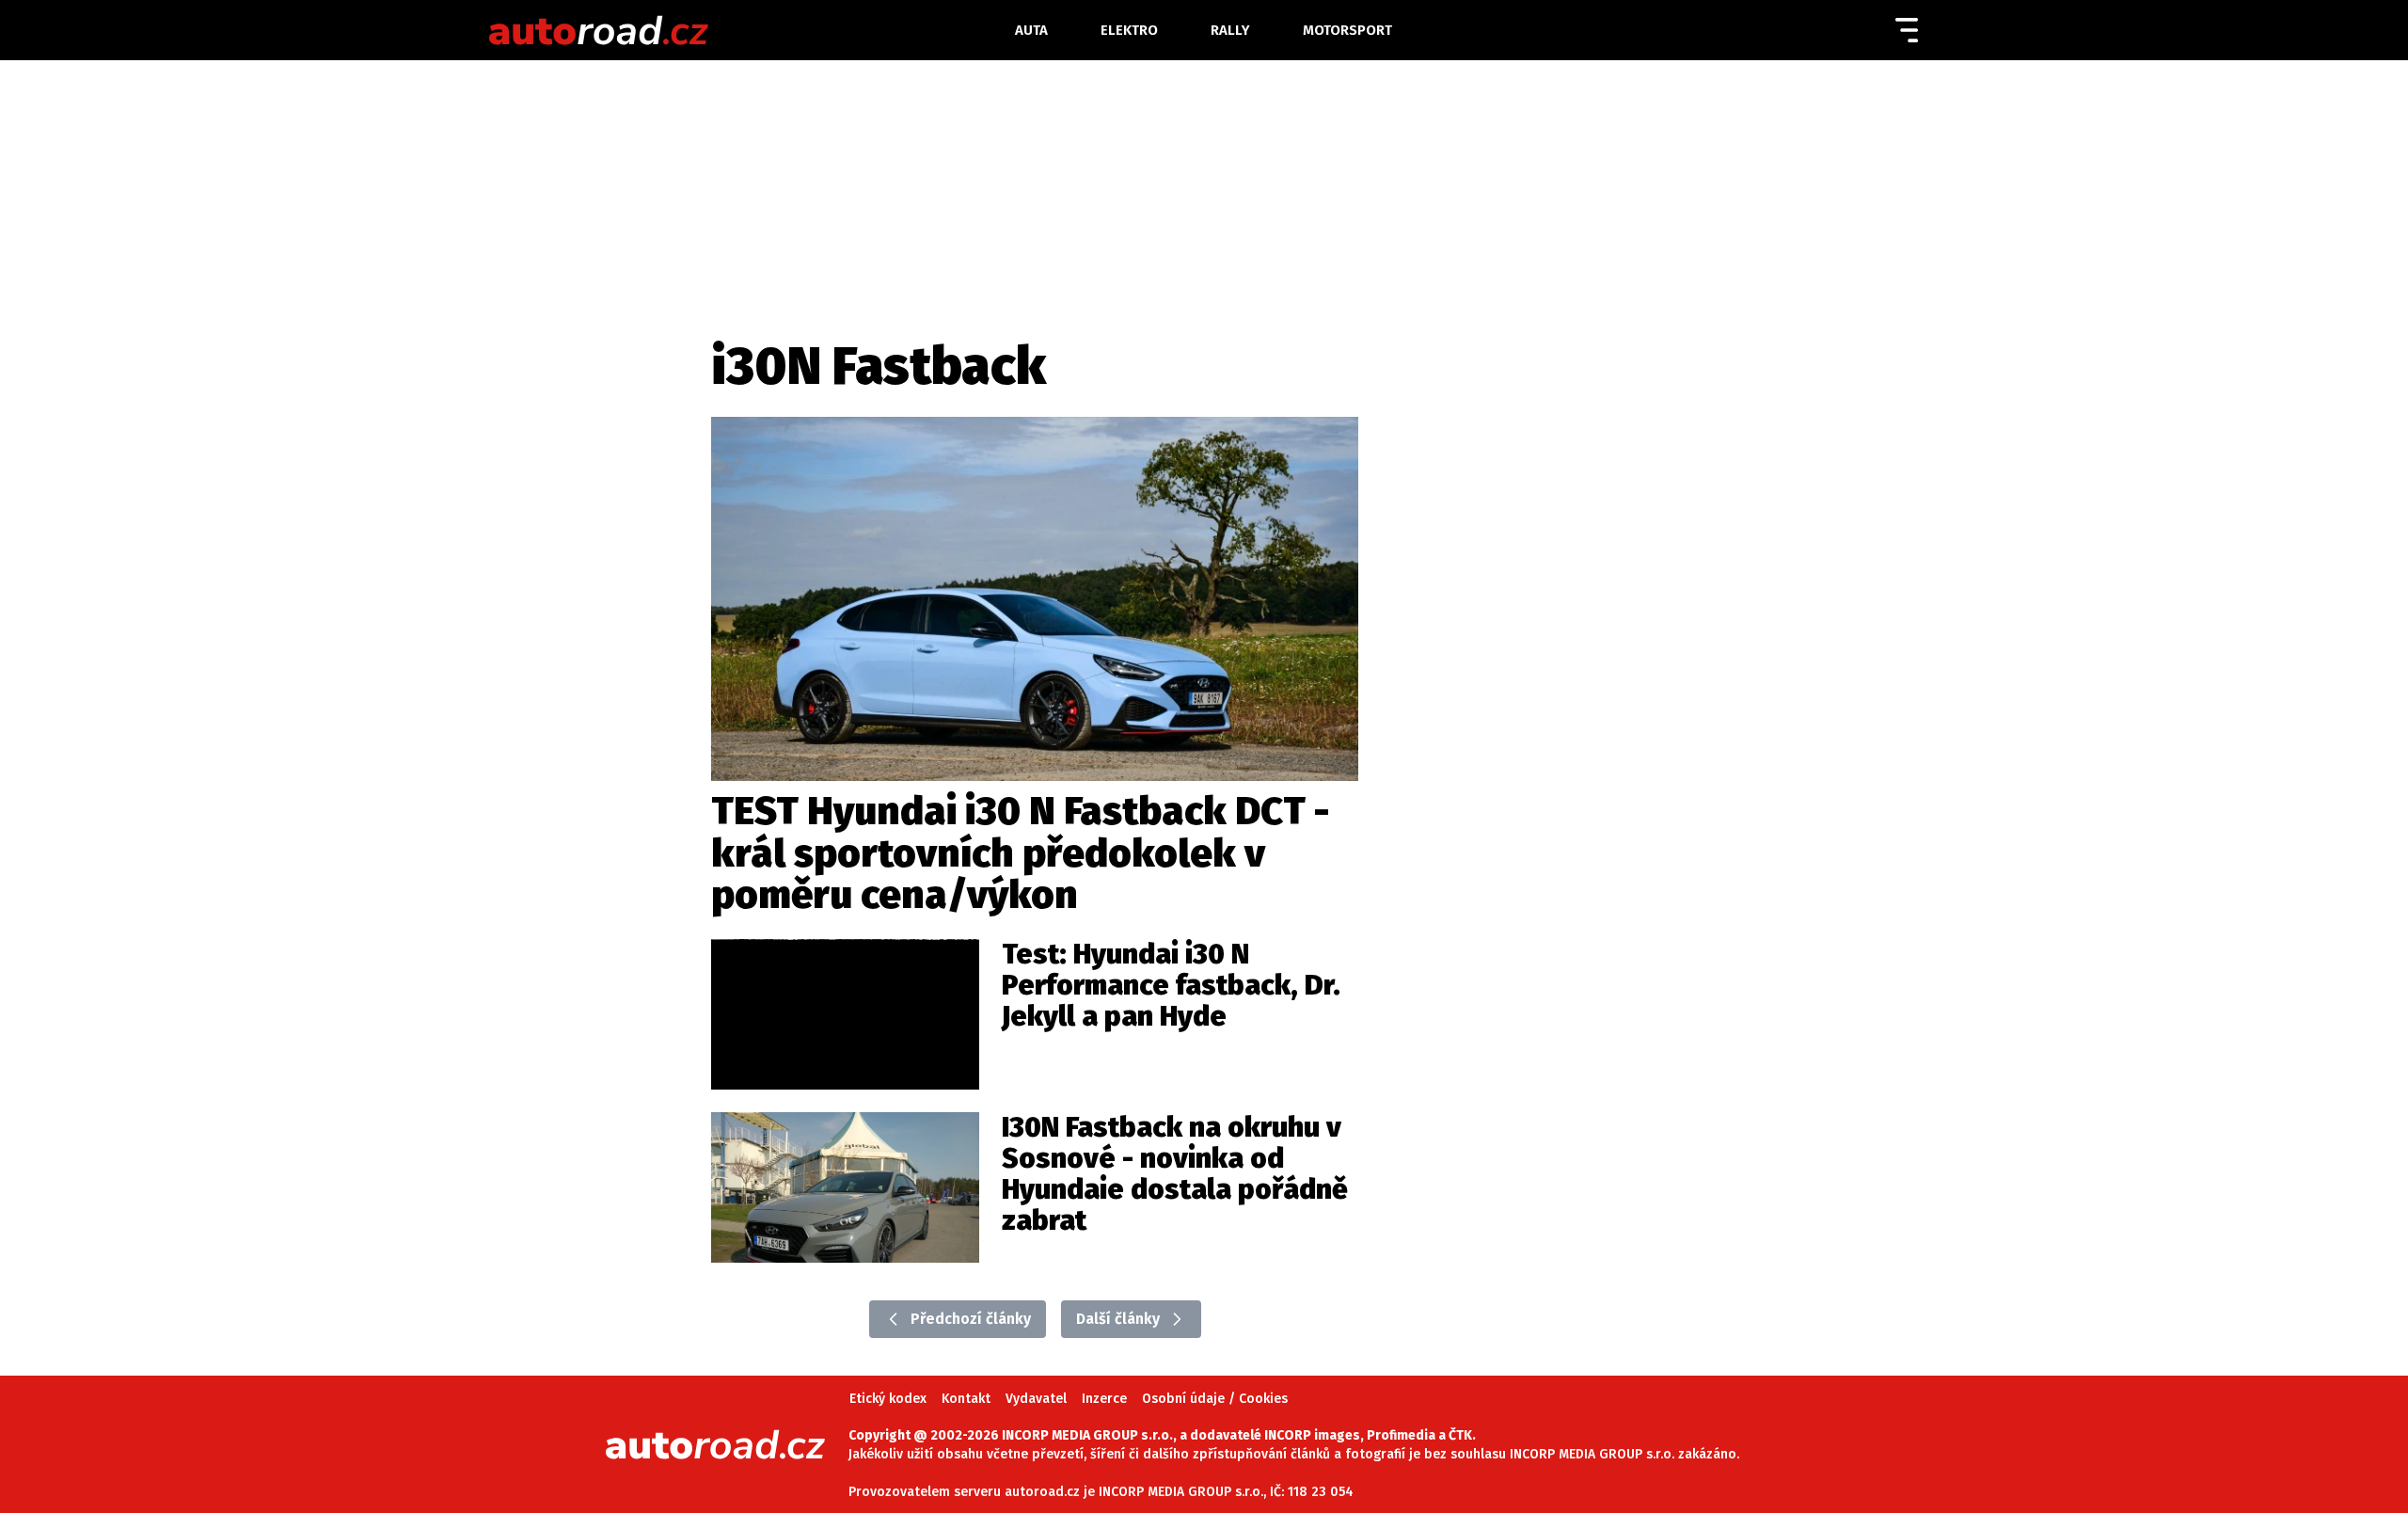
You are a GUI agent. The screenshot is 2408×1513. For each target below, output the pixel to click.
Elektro (1129, 30)
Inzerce (1104, 1399)
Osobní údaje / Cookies (1215, 1399)
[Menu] (1907, 30)
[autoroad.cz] (728, 30)
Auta (1031, 30)
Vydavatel (1036, 1399)
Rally (1230, 30)
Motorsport (1347, 30)
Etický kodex (888, 1399)
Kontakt (966, 1399)
